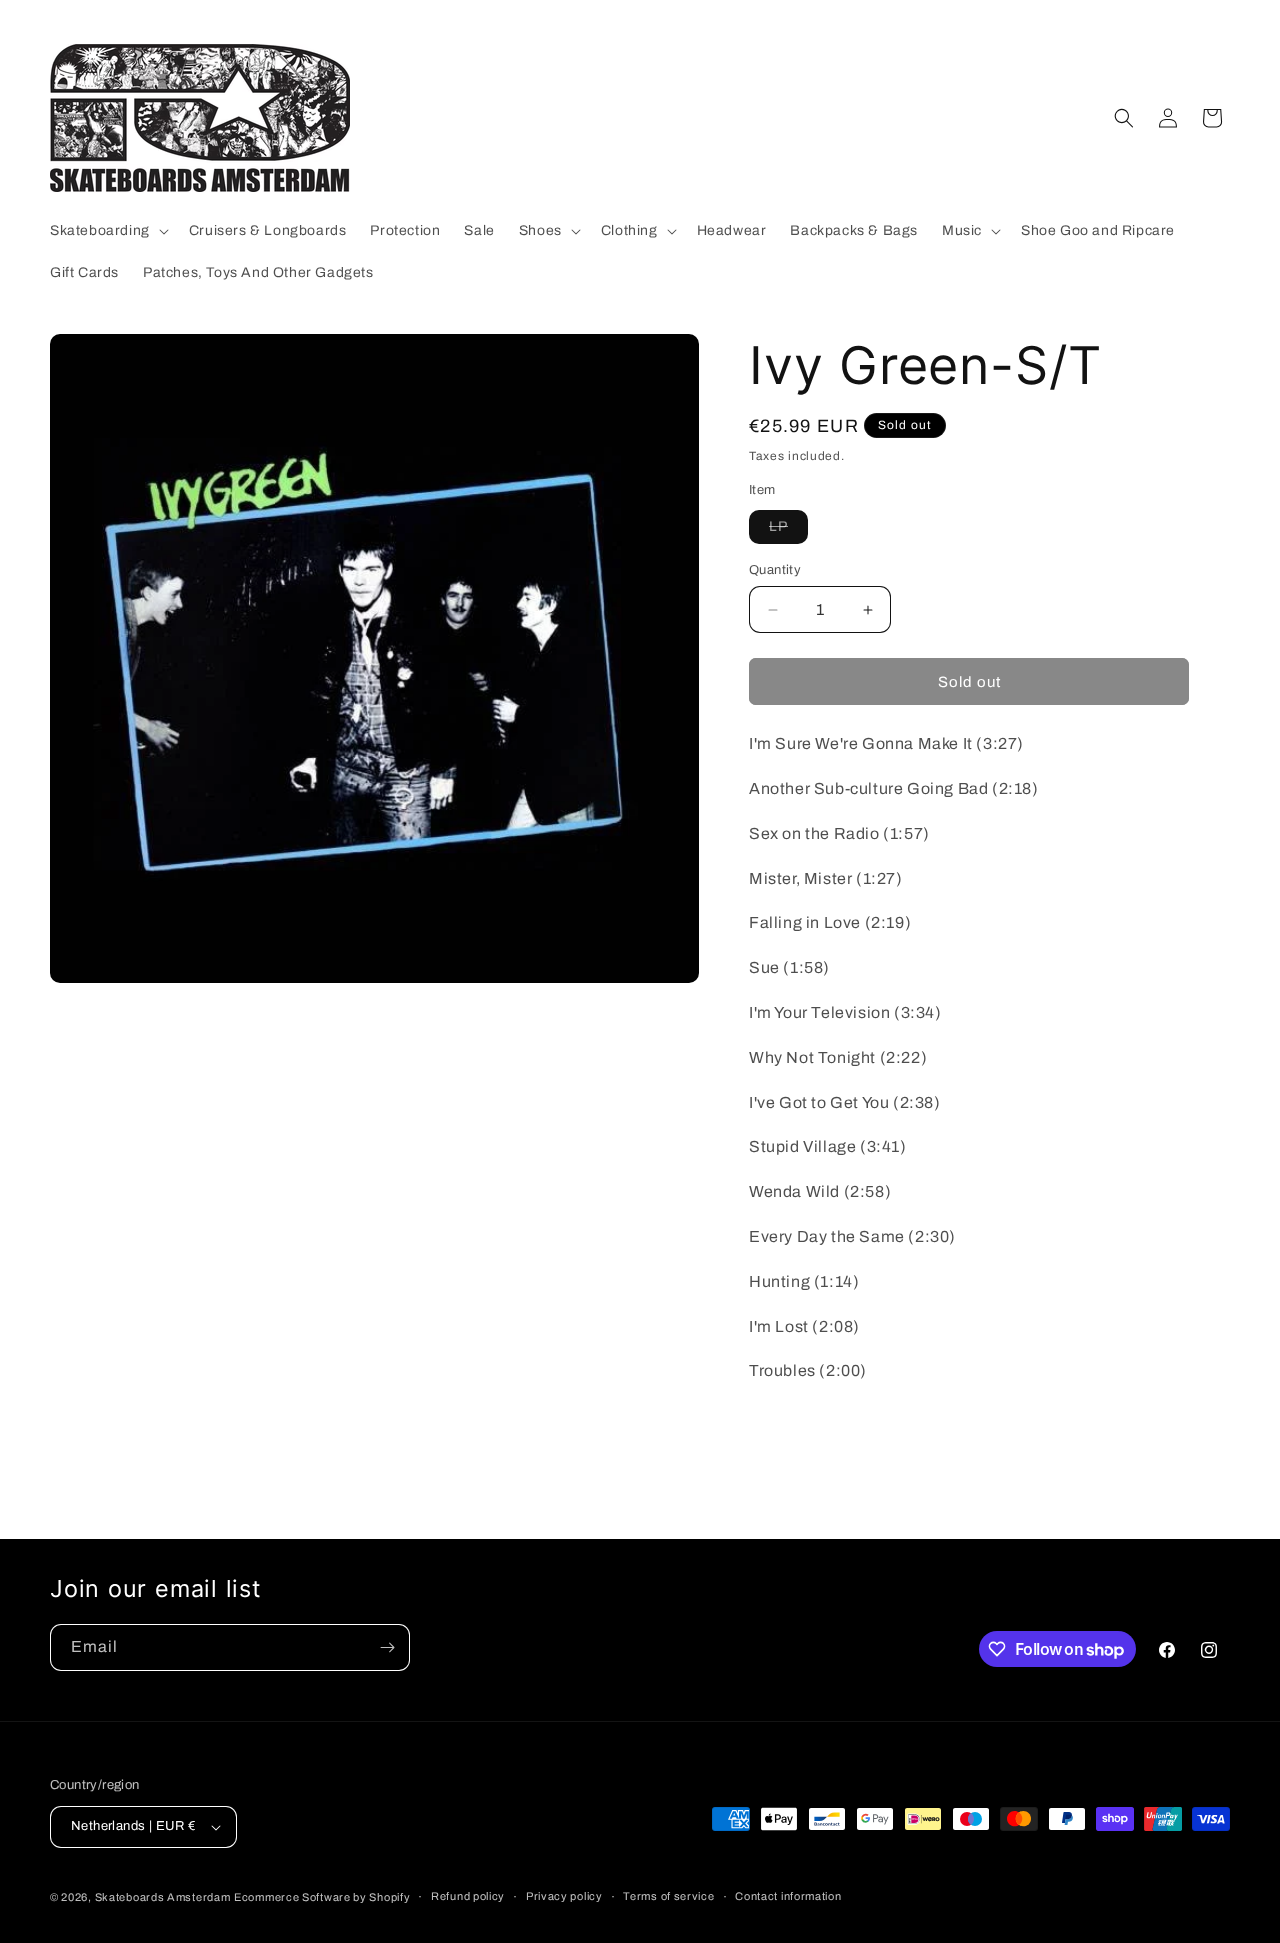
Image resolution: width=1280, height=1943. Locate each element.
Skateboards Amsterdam (163, 1897)
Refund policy (468, 1896)
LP (788, 531)
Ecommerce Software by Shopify (322, 1897)
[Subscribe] (387, 1647)
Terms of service (668, 1896)
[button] (107, 231)
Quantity (775, 570)
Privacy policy (564, 1896)
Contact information (788, 1896)
